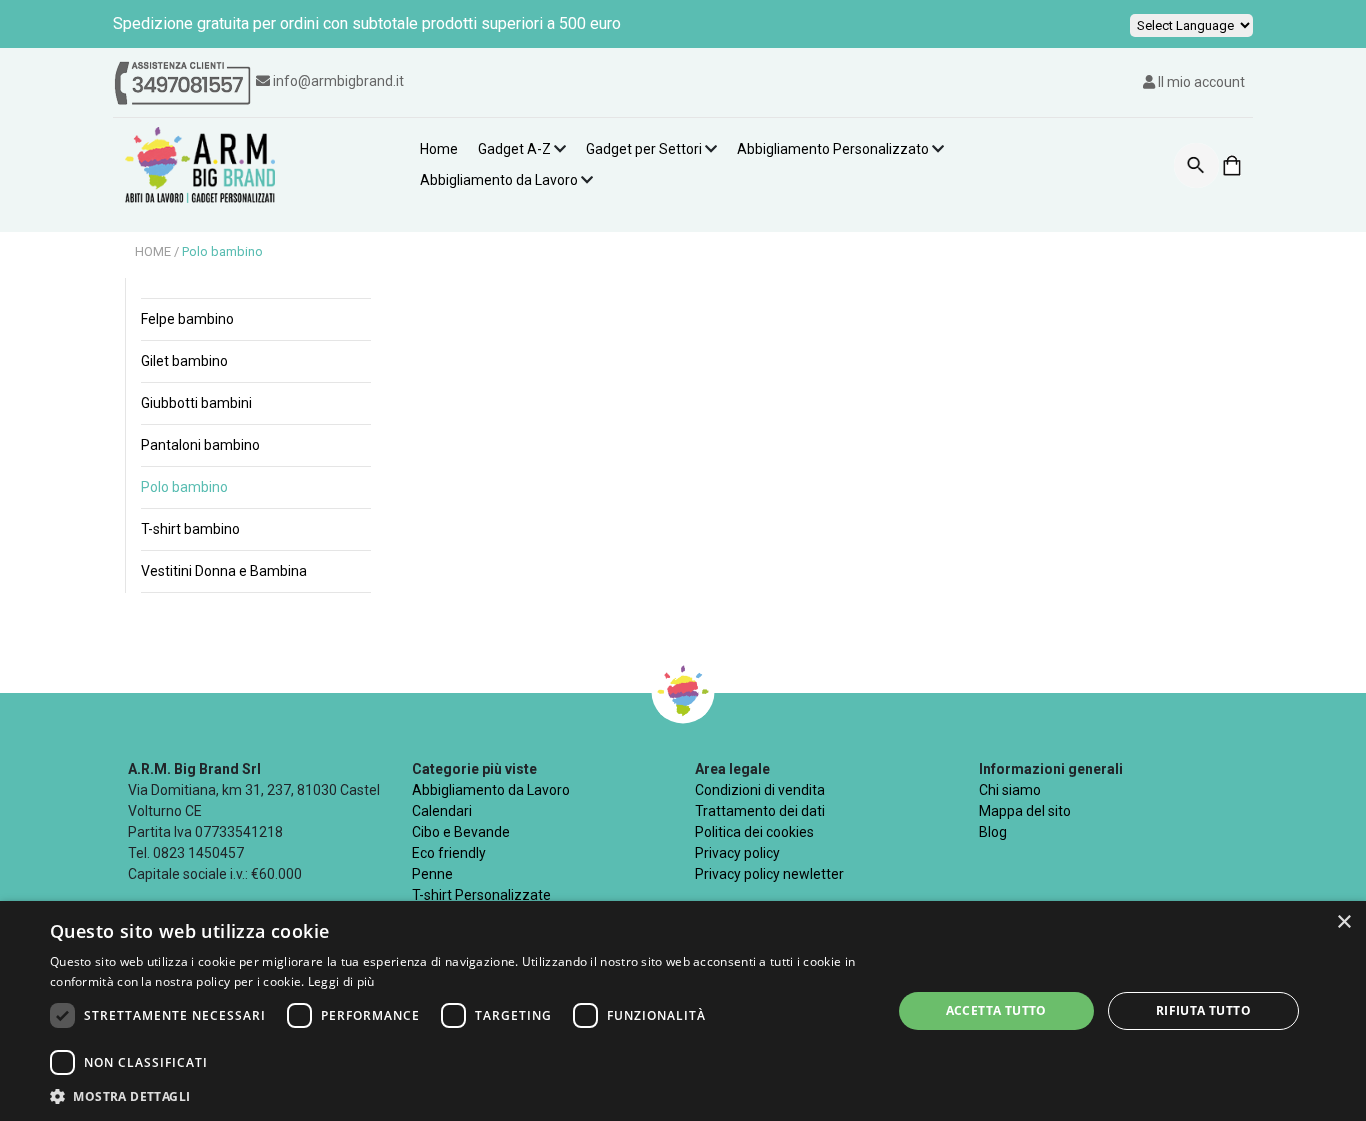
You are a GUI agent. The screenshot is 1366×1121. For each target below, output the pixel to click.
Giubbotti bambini (196, 403)
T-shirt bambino (190, 529)
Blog (993, 832)
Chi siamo (1010, 790)
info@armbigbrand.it (338, 81)
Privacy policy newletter (769, 874)
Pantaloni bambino (200, 445)
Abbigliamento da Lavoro (499, 180)
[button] (458, 1096)
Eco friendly (449, 853)
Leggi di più (341, 981)
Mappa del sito (1025, 811)
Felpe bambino (187, 319)
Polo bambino (222, 251)
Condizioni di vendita (760, 790)
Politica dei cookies (754, 832)
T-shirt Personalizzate (481, 895)
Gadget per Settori (644, 149)
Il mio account (1200, 82)
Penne (432, 874)
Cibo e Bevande (461, 832)
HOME (154, 251)
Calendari (442, 811)
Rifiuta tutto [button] (1203, 1010)
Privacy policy (737, 853)
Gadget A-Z (514, 149)
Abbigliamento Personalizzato (833, 149)
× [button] (1343, 922)
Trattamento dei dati (760, 811)
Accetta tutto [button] (996, 1010)
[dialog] (683, 1011)
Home (439, 149)
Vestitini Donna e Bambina (224, 571)
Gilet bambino (184, 361)
